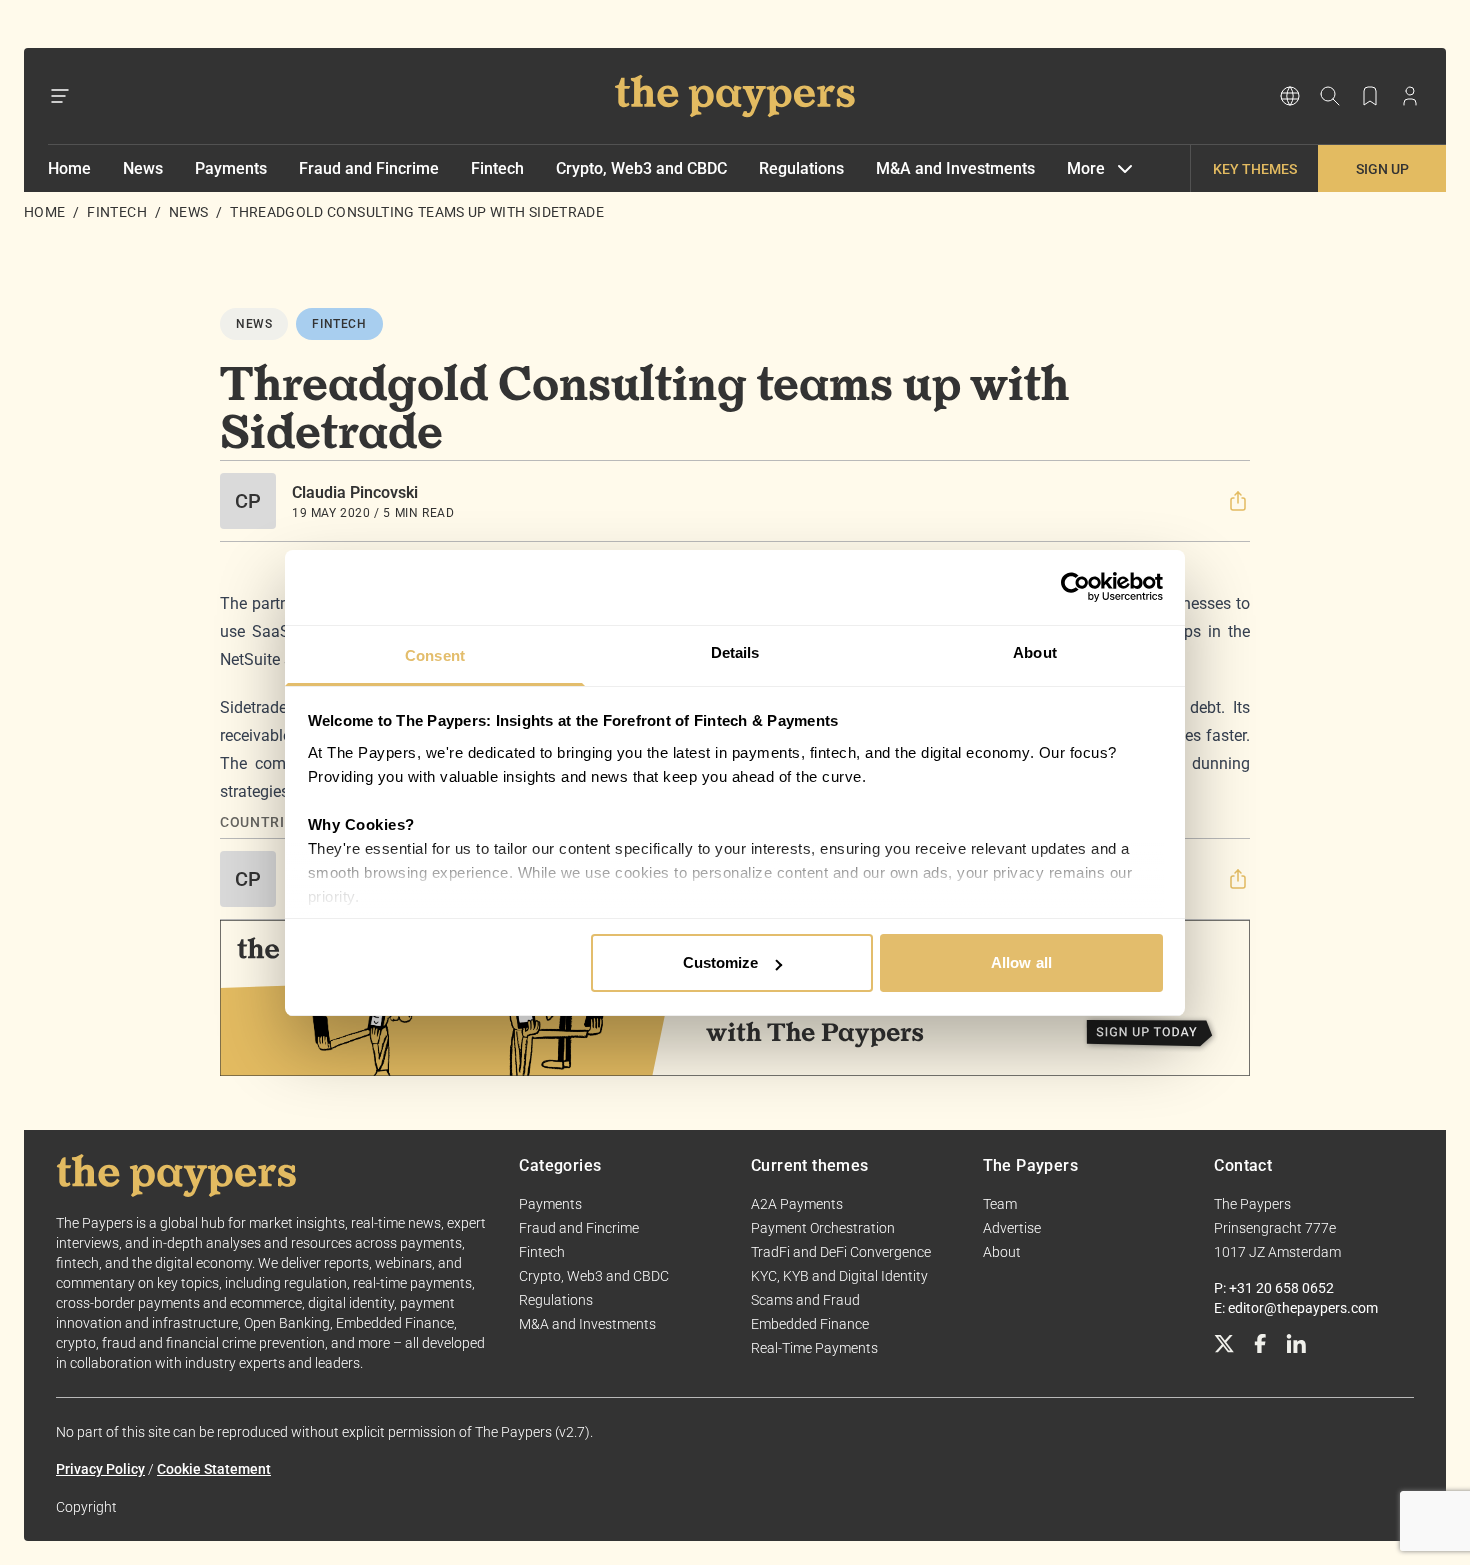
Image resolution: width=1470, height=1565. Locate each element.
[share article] (1238, 501)
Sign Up (1382, 169)
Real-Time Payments (814, 1348)
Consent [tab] (435, 655)
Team (1000, 1204)
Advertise (1012, 1228)
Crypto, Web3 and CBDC (641, 168)
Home (69, 168)
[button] (1238, 501)
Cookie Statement (214, 1469)
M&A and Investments (955, 168)
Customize (721, 962)
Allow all (1021, 962)
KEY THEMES (1255, 169)
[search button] (1330, 96)
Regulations (801, 168)
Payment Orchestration (823, 1228)
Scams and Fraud (805, 1300)
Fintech (497, 168)
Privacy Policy (100, 1469)
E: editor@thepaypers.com (1296, 1308)
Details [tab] (735, 652)
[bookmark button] (1370, 96)
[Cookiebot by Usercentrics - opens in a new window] (1075, 587)
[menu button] (60, 96)
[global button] (1290, 96)
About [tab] (1035, 652)
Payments (231, 168)
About (1002, 1252)
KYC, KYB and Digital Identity (839, 1276)
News (143, 168)
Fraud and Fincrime (369, 168)
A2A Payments (797, 1204)
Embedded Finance (810, 1324)
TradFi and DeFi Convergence (841, 1252)
